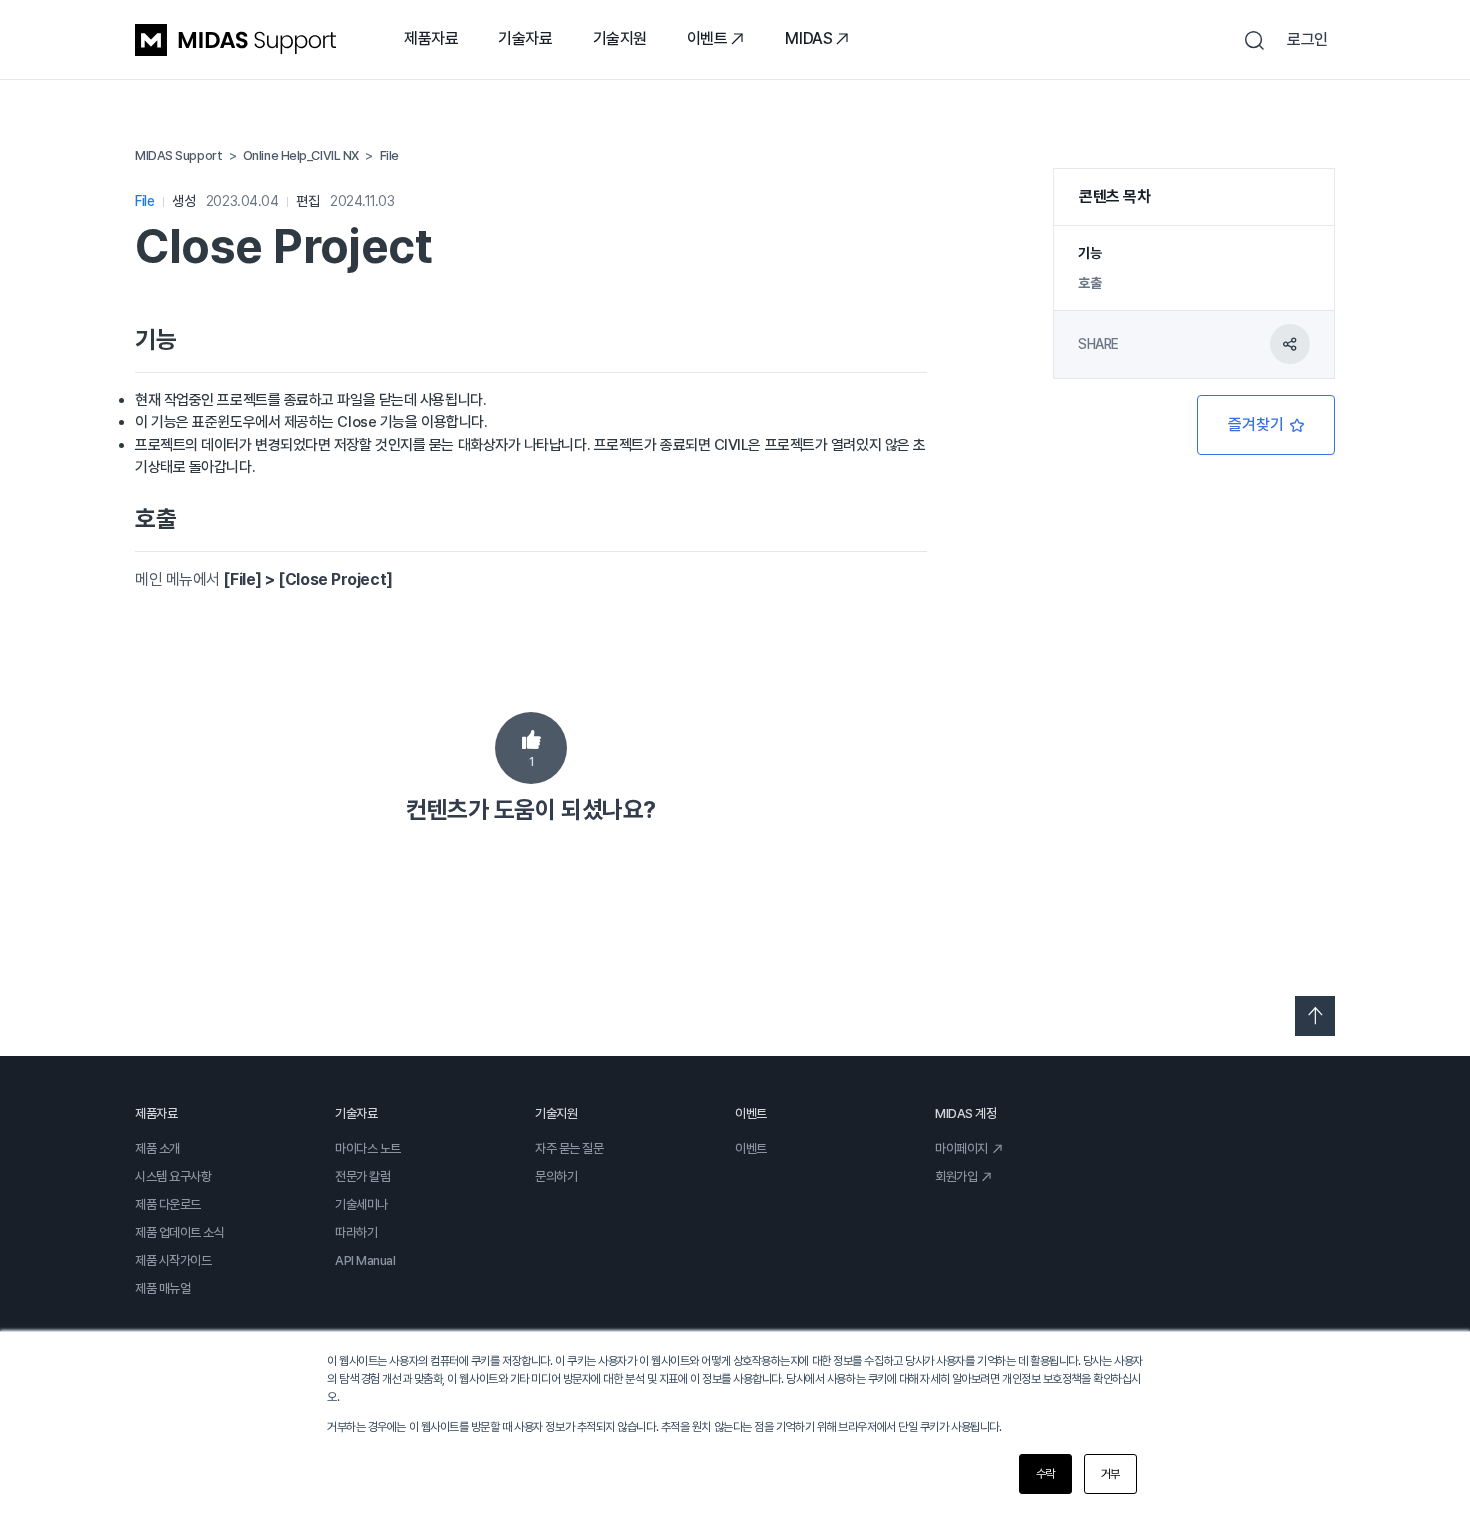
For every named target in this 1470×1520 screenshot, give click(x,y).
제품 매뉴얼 (162, 1288)
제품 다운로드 (168, 1204)
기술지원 (620, 38)
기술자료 (525, 38)
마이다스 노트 (368, 1148)
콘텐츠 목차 (1114, 196)
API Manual (365, 1260)
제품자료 (431, 38)
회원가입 (956, 1176)
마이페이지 (961, 1148)
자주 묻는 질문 (569, 1148)
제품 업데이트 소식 (180, 1232)
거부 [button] (1110, 1474)
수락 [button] (1045, 1474)
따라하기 (356, 1232)
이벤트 (707, 38)
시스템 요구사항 (173, 1176)
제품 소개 (157, 1148)
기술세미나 (361, 1204)
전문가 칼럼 (362, 1176)
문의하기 (556, 1176)
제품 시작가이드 (173, 1260)
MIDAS (808, 38)
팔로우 (1266, 425)
